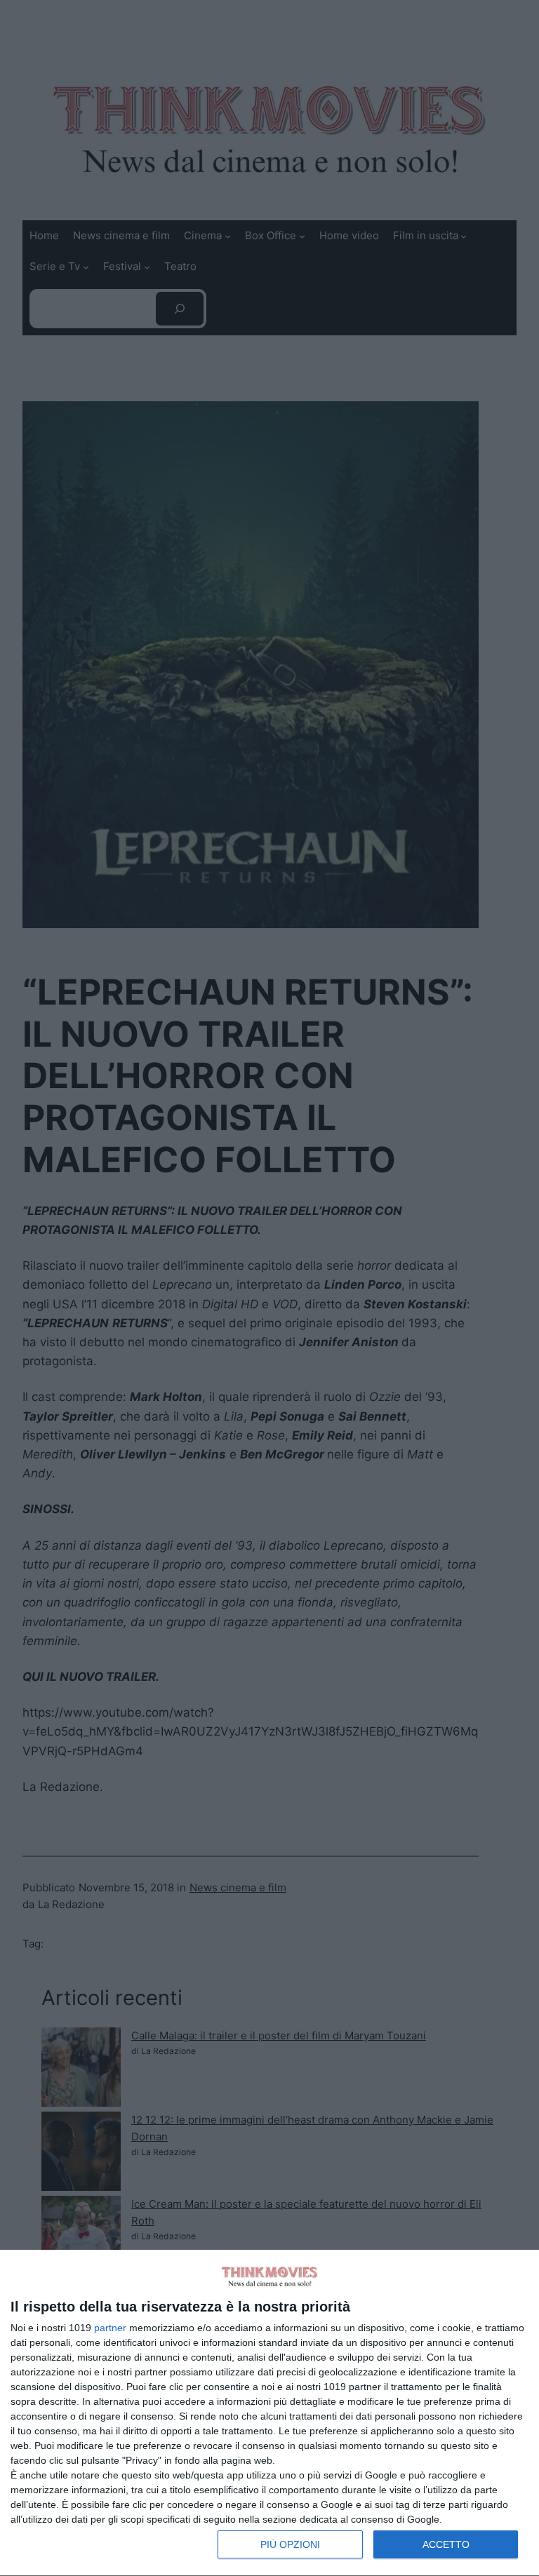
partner (110, 2328)
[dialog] (269, 2413)
